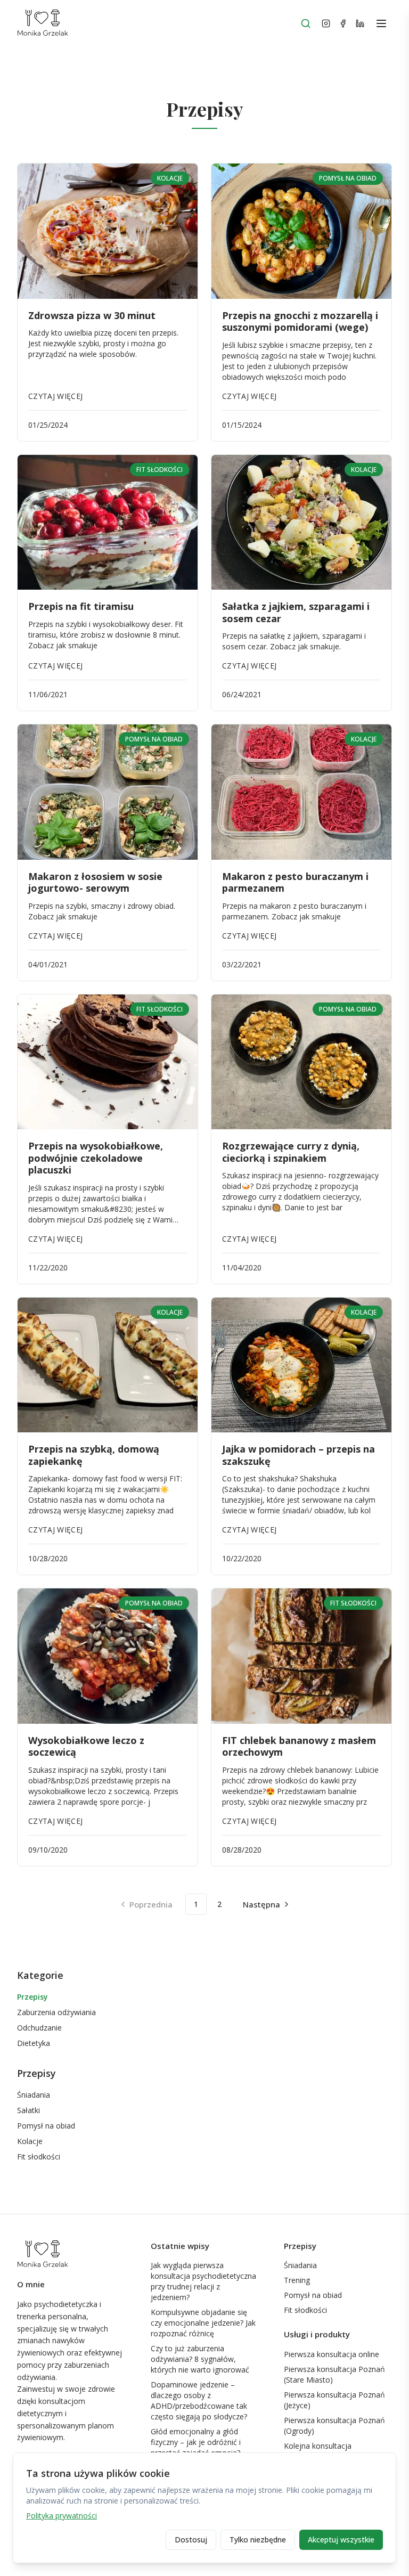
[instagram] (326, 23)
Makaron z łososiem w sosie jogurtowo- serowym (95, 882)
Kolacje (30, 2141)
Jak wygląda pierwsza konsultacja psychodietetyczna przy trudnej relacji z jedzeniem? (203, 2281)
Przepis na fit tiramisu (81, 606)
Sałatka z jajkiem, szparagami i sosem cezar (296, 612)
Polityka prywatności (62, 2516)
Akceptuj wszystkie (341, 2540)
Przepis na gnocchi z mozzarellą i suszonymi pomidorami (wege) (300, 321)
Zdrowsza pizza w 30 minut (92, 315)
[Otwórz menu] (381, 23)
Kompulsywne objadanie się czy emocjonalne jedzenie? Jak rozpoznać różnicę (203, 2323)
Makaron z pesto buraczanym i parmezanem (295, 882)
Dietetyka (34, 2043)
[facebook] (343, 23)
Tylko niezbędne (258, 2540)
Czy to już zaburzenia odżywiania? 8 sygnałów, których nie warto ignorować (200, 2359)
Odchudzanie (39, 2028)
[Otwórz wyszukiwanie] (306, 23)
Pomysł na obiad (46, 2126)
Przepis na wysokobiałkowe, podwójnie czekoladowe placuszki (96, 1158)
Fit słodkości (39, 2157)
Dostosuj (191, 2540)
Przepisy (32, 1997)
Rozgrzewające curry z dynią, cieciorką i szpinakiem (291, 1152)
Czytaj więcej (56, 396)
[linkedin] (360, 23)
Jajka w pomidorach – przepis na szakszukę (298, 1455)
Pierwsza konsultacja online (332, 2354)
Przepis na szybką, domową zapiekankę (94, 1455)
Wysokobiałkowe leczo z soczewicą (86, 1746)
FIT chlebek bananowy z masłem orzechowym (299, 1746)
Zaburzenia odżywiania (56, 2012)
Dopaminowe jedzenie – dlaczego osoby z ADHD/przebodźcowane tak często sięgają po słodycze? (199, 2400)
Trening (297, 2280)
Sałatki (28, 2110)
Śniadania (34, 2095)
